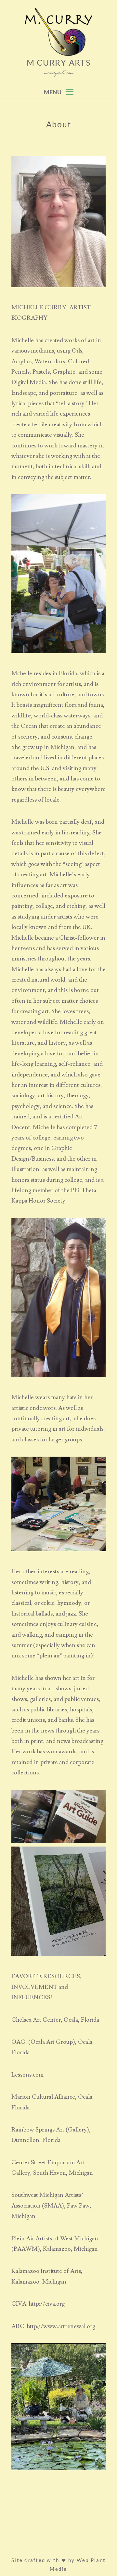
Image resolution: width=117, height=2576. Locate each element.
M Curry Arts (59, 62)
